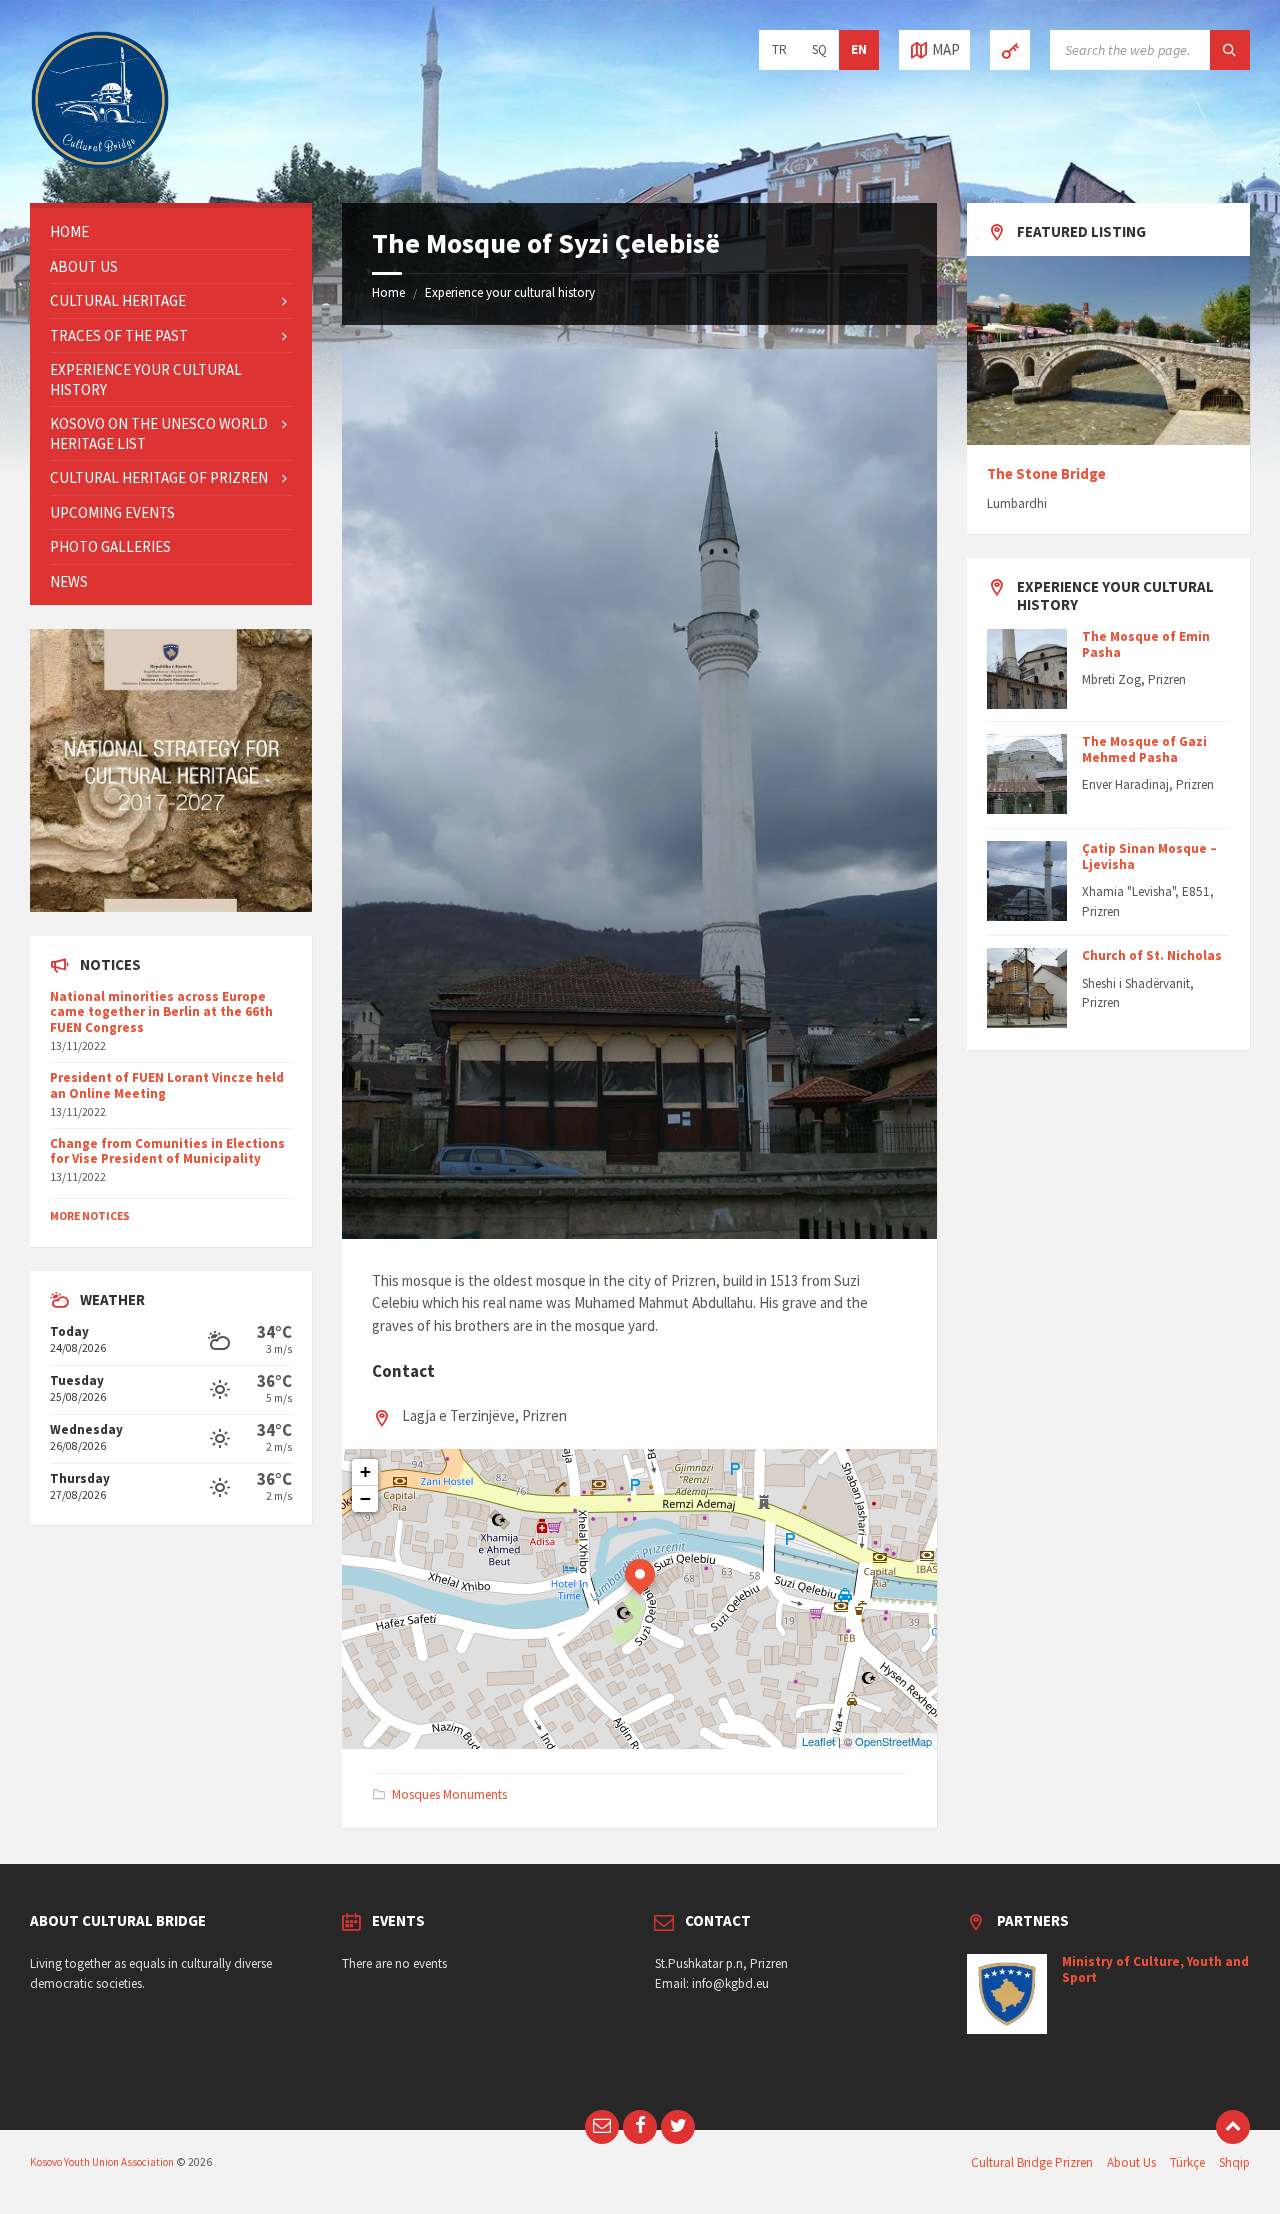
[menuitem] (171, 232)
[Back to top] (1233, 2127)
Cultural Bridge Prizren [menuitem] (1032, 2162)
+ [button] (365, 1471)
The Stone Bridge (1046, 473)
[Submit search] (1230, 50)
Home (388, 292)
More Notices (90, 1216)
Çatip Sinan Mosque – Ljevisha (1149, 856)
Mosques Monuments (449, 1794)
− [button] (365, 1498)
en (859, 49)
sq (819, 49)
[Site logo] (100, 164)
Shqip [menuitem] (1234, 2162)
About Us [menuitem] (1131, 2162)
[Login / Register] (1010, 50)
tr (779, 49)
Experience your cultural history (510, 292)
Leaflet (818, 1741)
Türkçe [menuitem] (1187, 2162)
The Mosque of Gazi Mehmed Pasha (1144, 749)
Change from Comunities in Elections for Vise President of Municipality (167, 1151)
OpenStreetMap (893, 1741)
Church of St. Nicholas (1152, 955)
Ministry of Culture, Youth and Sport (1155, 1969)
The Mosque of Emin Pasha (1146, 644)
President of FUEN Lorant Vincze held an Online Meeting (167, 1085)
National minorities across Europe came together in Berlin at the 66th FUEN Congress (161, 1012)
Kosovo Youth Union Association (102, 2162)
